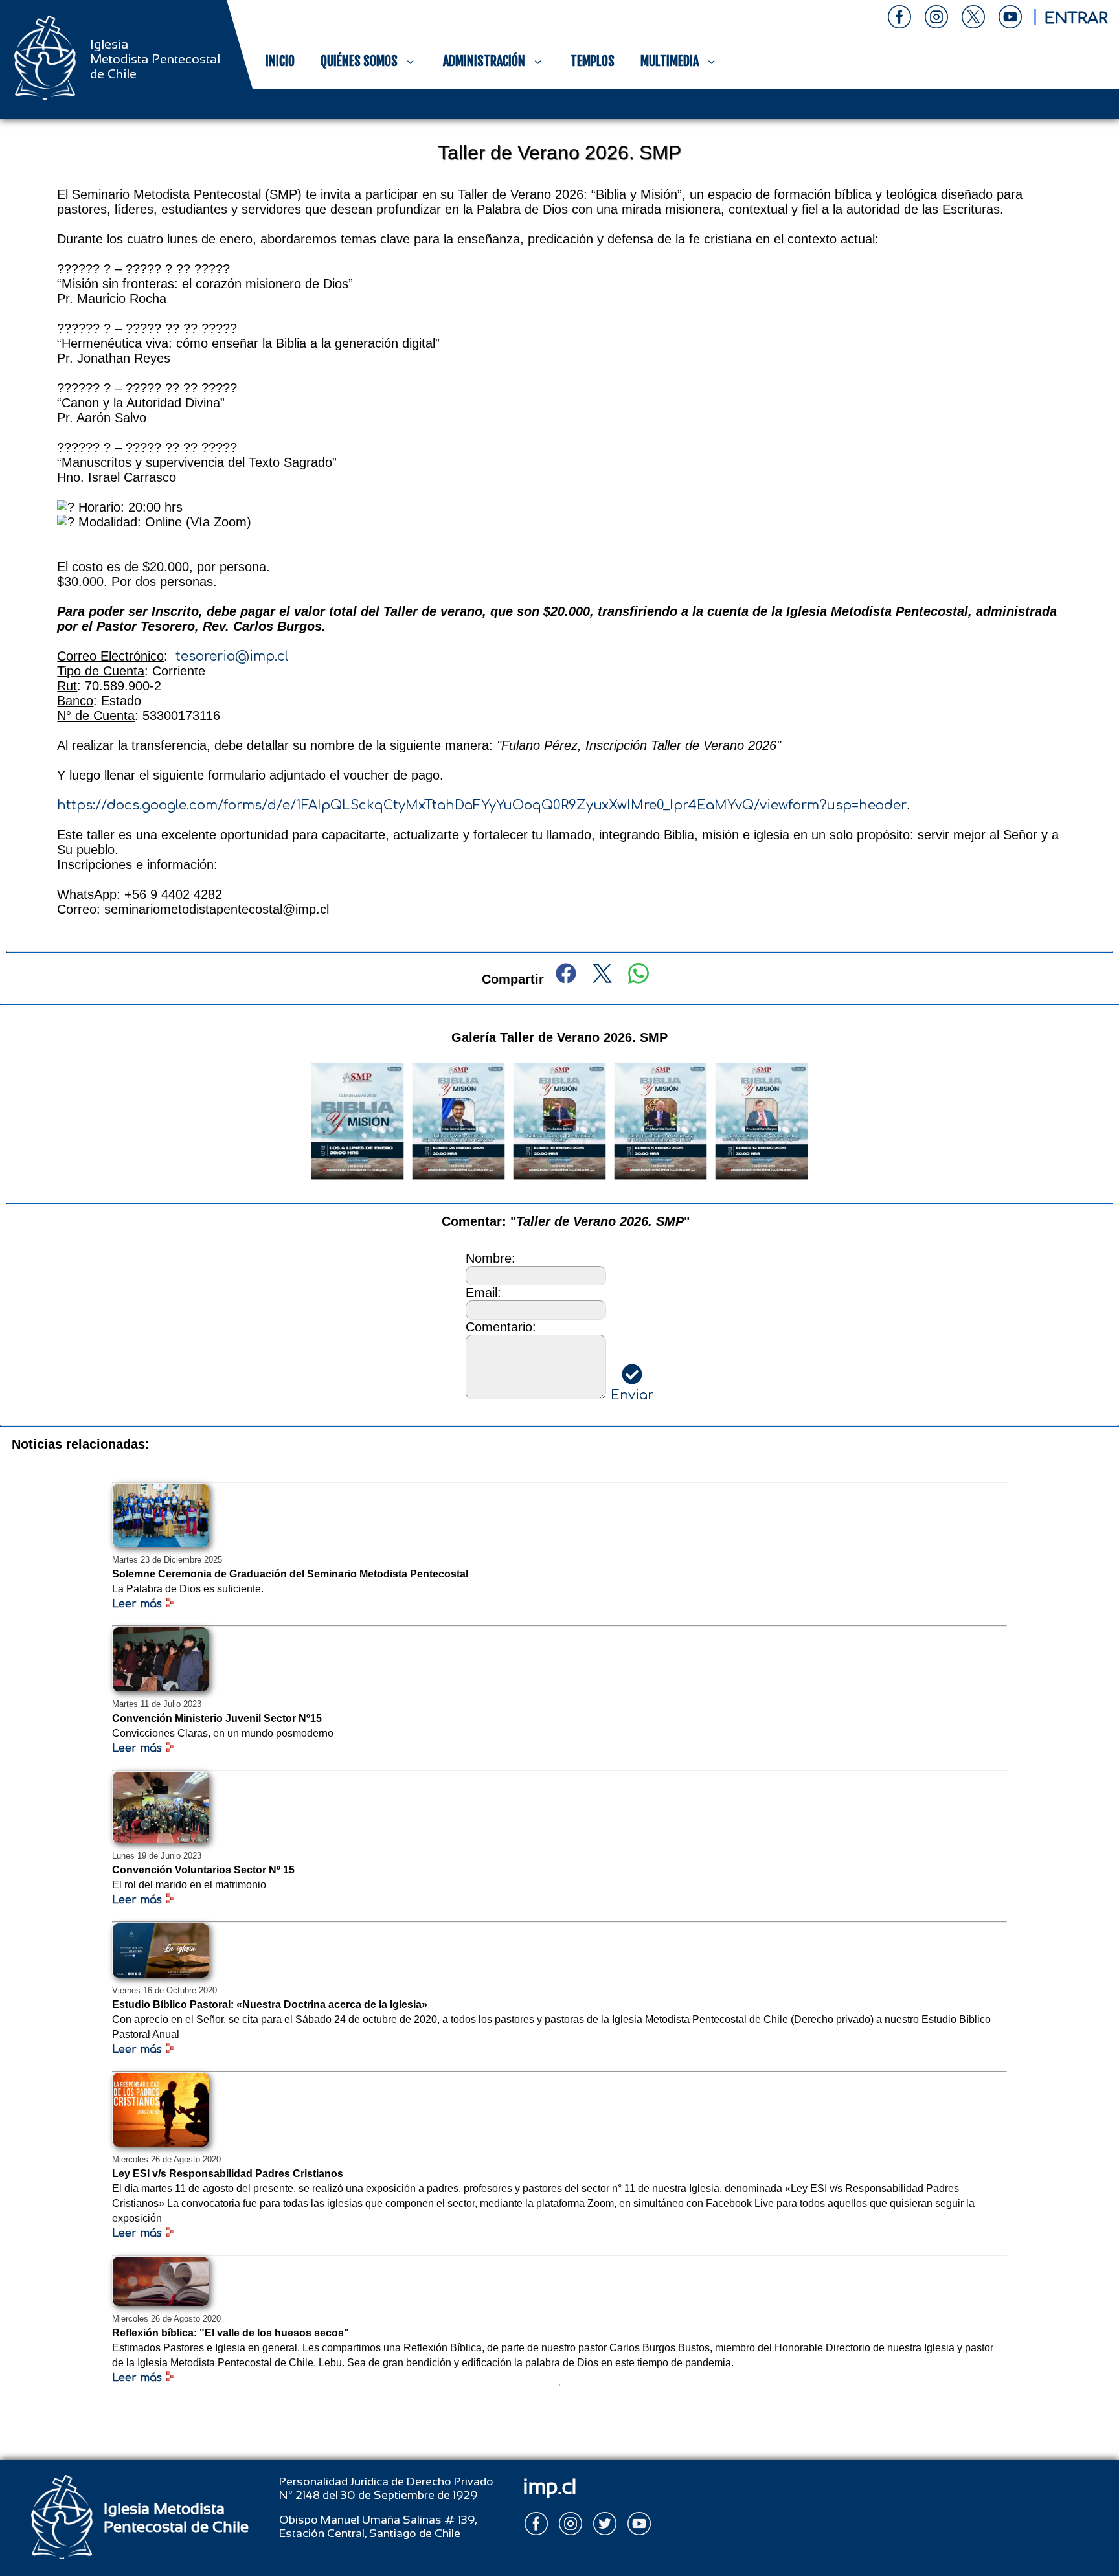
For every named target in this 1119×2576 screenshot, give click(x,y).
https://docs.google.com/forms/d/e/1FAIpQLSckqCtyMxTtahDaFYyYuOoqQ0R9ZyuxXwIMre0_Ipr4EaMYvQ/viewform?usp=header (482, 805)
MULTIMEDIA (670, 61)
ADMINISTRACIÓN (484, 61)
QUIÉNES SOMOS (359, 61)
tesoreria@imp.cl (232, 656)
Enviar (632, 1395)
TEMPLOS (593, 61)
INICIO (280, 61)
